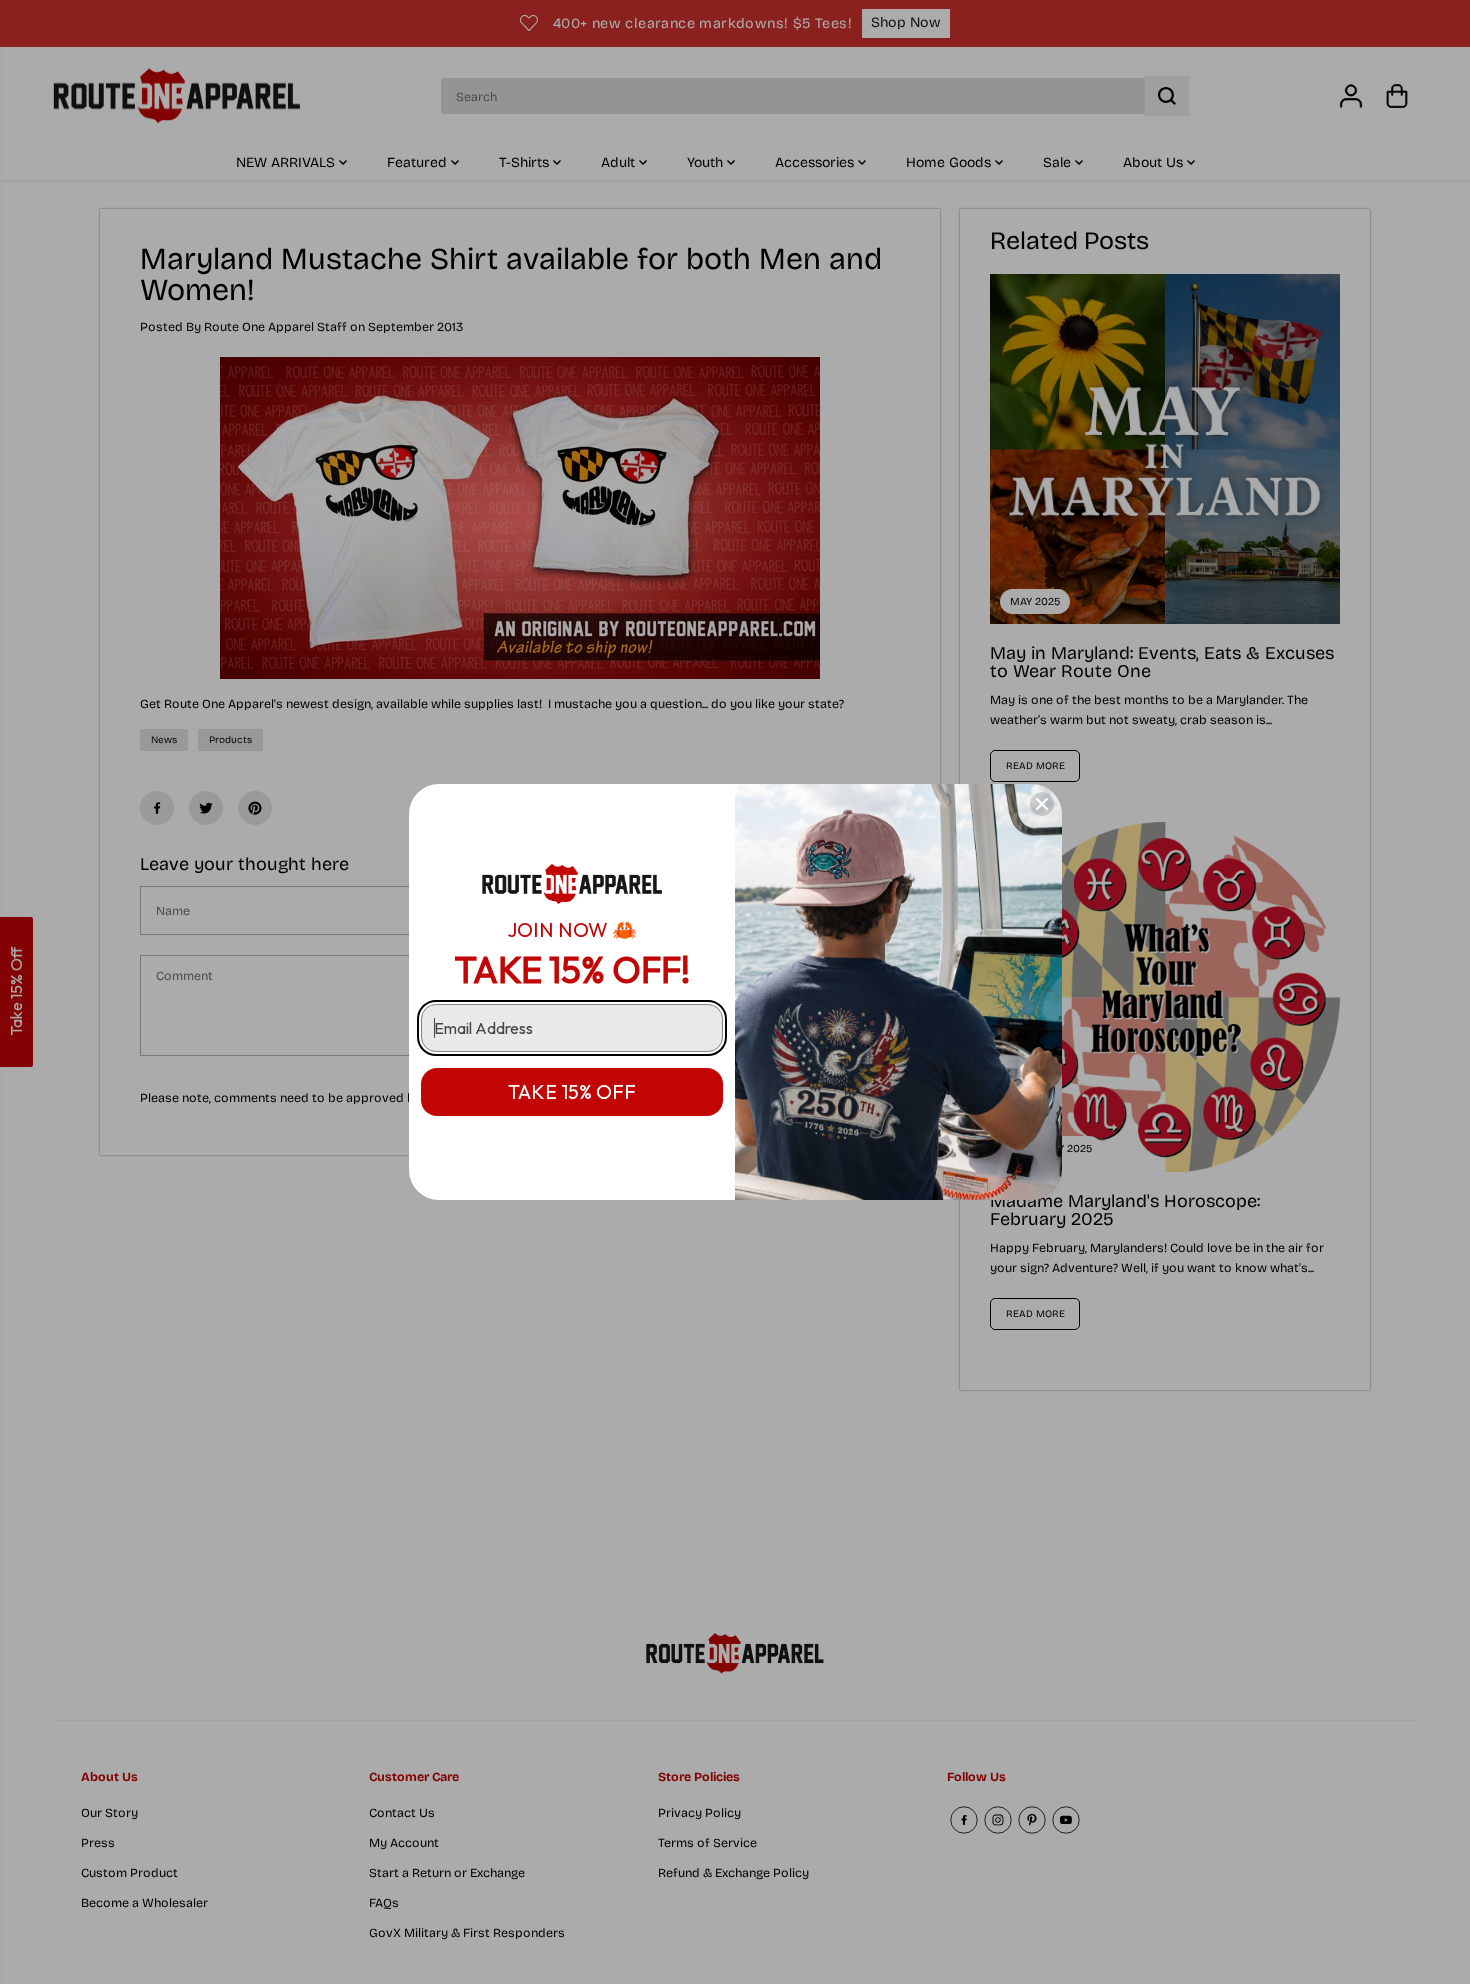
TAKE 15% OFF (572, 1091)
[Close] (1042, 804)
